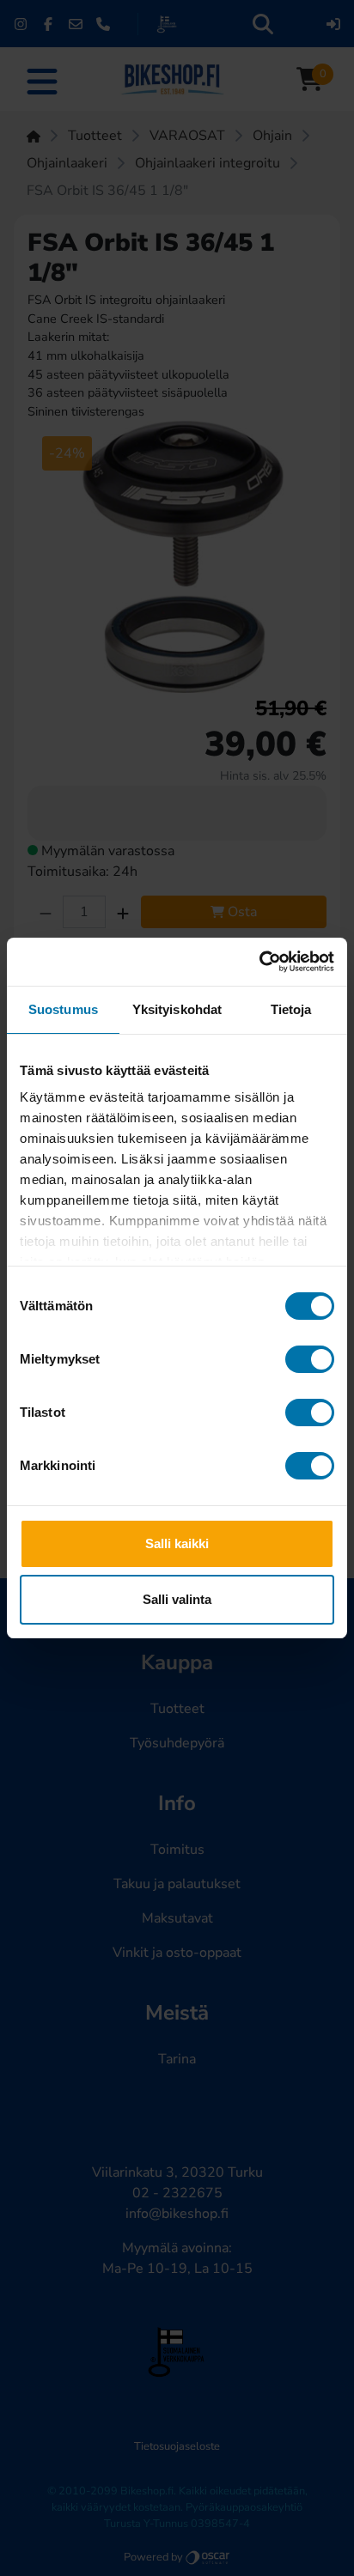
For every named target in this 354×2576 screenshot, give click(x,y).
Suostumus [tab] (63, 1009)
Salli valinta (177, 1599)
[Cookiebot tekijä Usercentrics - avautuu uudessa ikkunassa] (259, 962)
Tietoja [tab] (291, 1009)
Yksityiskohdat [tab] (177, 1009)
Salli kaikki (177, 1543)
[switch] (310, 1359)
